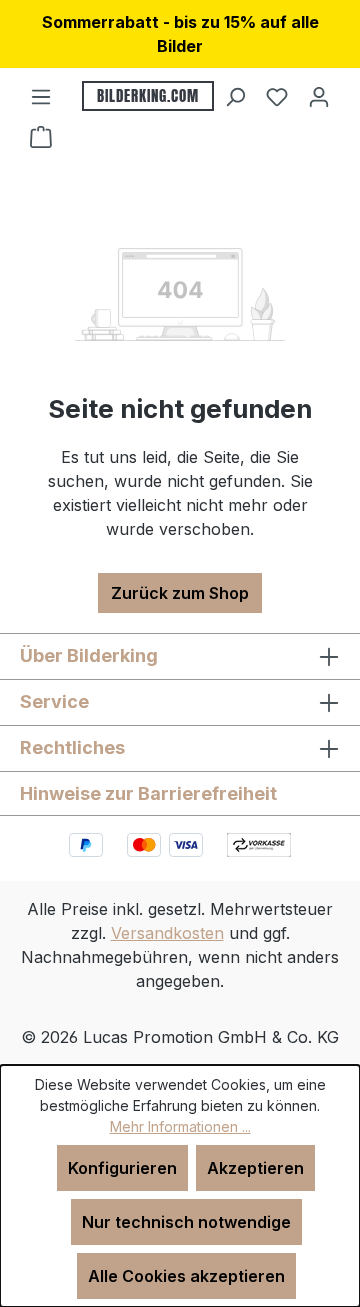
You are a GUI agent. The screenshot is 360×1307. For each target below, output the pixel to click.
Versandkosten (167, 933)
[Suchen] (235, 96)
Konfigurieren (122, 1168)
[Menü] (41, 96)
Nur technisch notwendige (186, 1222)
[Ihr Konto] (319, 96)
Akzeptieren (255, 1168)
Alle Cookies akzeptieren (186, 1276)
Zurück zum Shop (180, 593)
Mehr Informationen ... (180, 1126)
